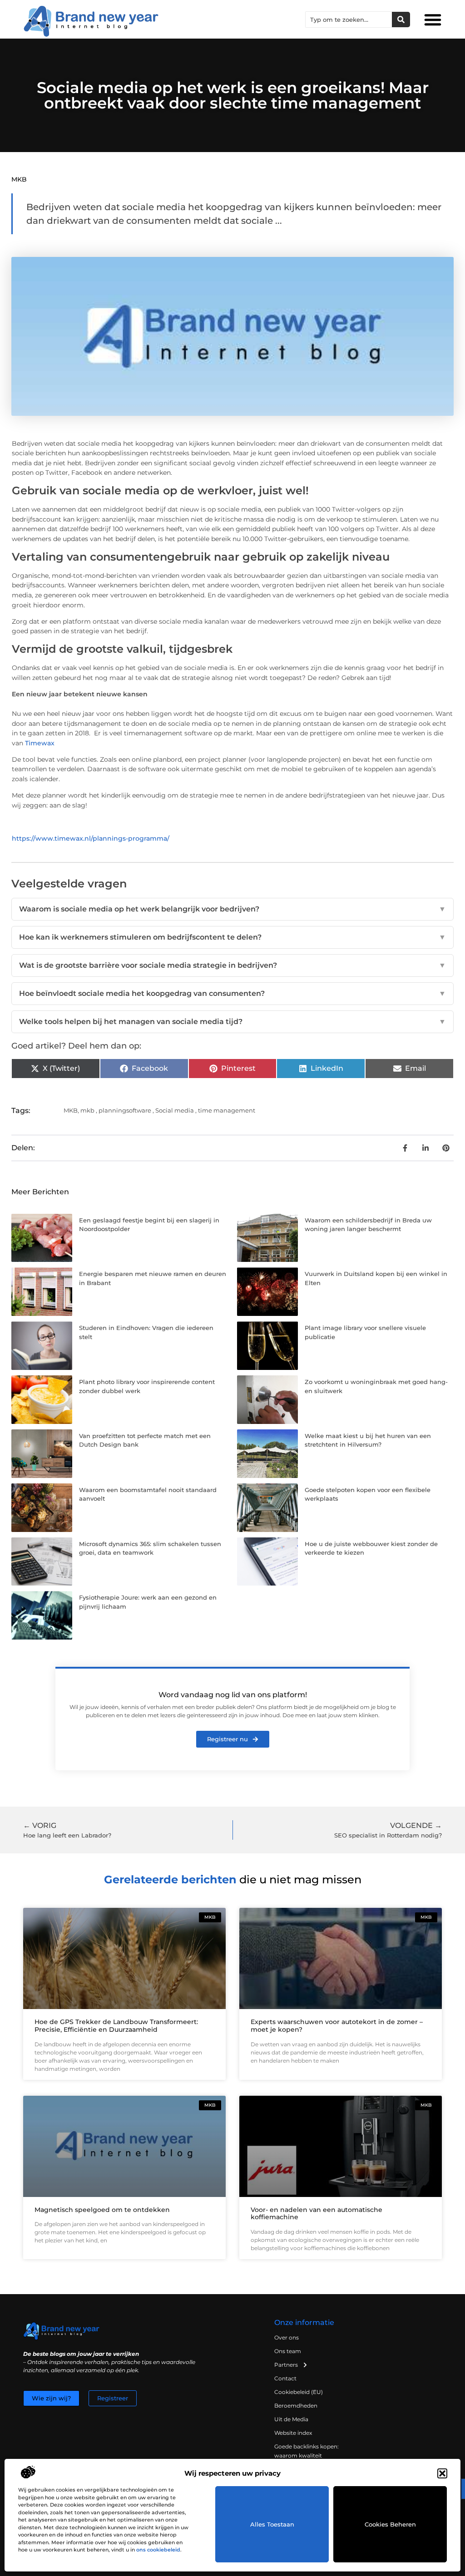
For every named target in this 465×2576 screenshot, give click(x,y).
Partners (286, 2365)
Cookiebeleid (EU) (299, 2392)
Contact (285, 2378)
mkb (87, 1110)
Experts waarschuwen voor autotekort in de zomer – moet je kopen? (337, 2026)
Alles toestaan (272, 2524)
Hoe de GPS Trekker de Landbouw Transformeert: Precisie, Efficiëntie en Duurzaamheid (116, 2026)
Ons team (288, 2351)
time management (227, 1110)
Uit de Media (291, 2419)
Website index (293, 2433)
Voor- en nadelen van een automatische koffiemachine (317, 2214)
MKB (19, 179)
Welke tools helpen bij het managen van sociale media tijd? (232, 1022)
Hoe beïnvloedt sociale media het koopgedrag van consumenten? (232, 993)
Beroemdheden (296, 2406)
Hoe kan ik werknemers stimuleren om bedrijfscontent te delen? (232, 937)
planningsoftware (125, 1110)
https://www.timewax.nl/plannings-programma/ (91, 838)
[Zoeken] (401, 20)
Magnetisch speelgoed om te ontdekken (102, 2210)
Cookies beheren (390, 2524)
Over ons (287, 2337)
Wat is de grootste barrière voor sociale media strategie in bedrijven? (232, 965)
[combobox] (349, 20)
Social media (175, 1110)
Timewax (40, 743)
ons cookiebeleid (158, 2550)
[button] (442, 2473)
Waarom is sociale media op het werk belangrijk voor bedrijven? (232, 909)
